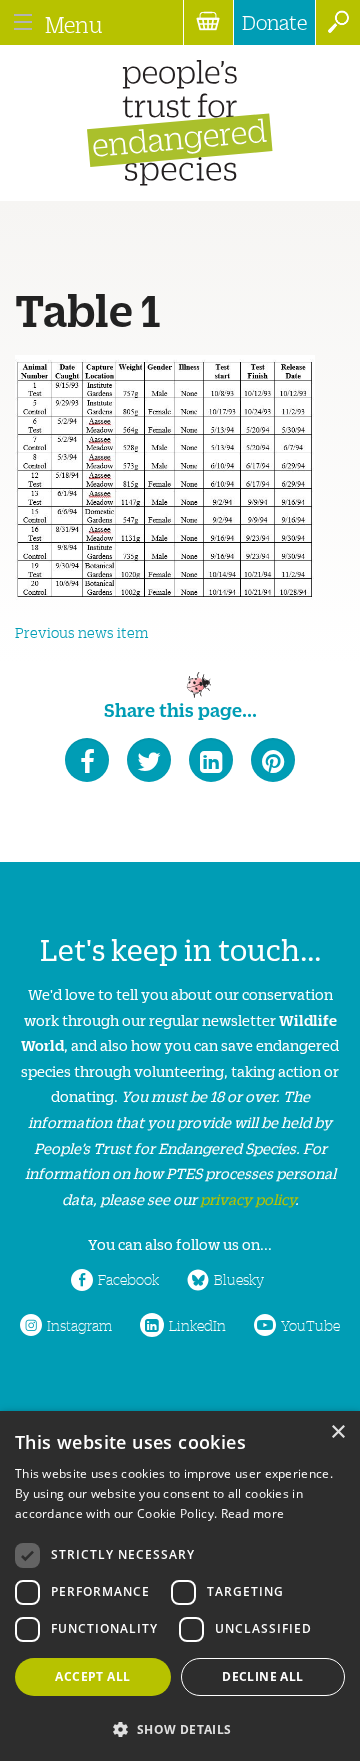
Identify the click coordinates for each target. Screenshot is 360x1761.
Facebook (128, 1279)
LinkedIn (197, 1325)
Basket (208, 22)
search (337, 22)
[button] (180, 1727)
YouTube (310, 1325)
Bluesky (239, 1279)
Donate (274, 22)
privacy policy (247, 1198)
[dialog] (180, 1586)
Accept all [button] (92, 1676)
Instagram (79, 1325)
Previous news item (81, 632)
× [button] (337, 1432)
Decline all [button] (262, 1676)
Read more (253, 1513)
